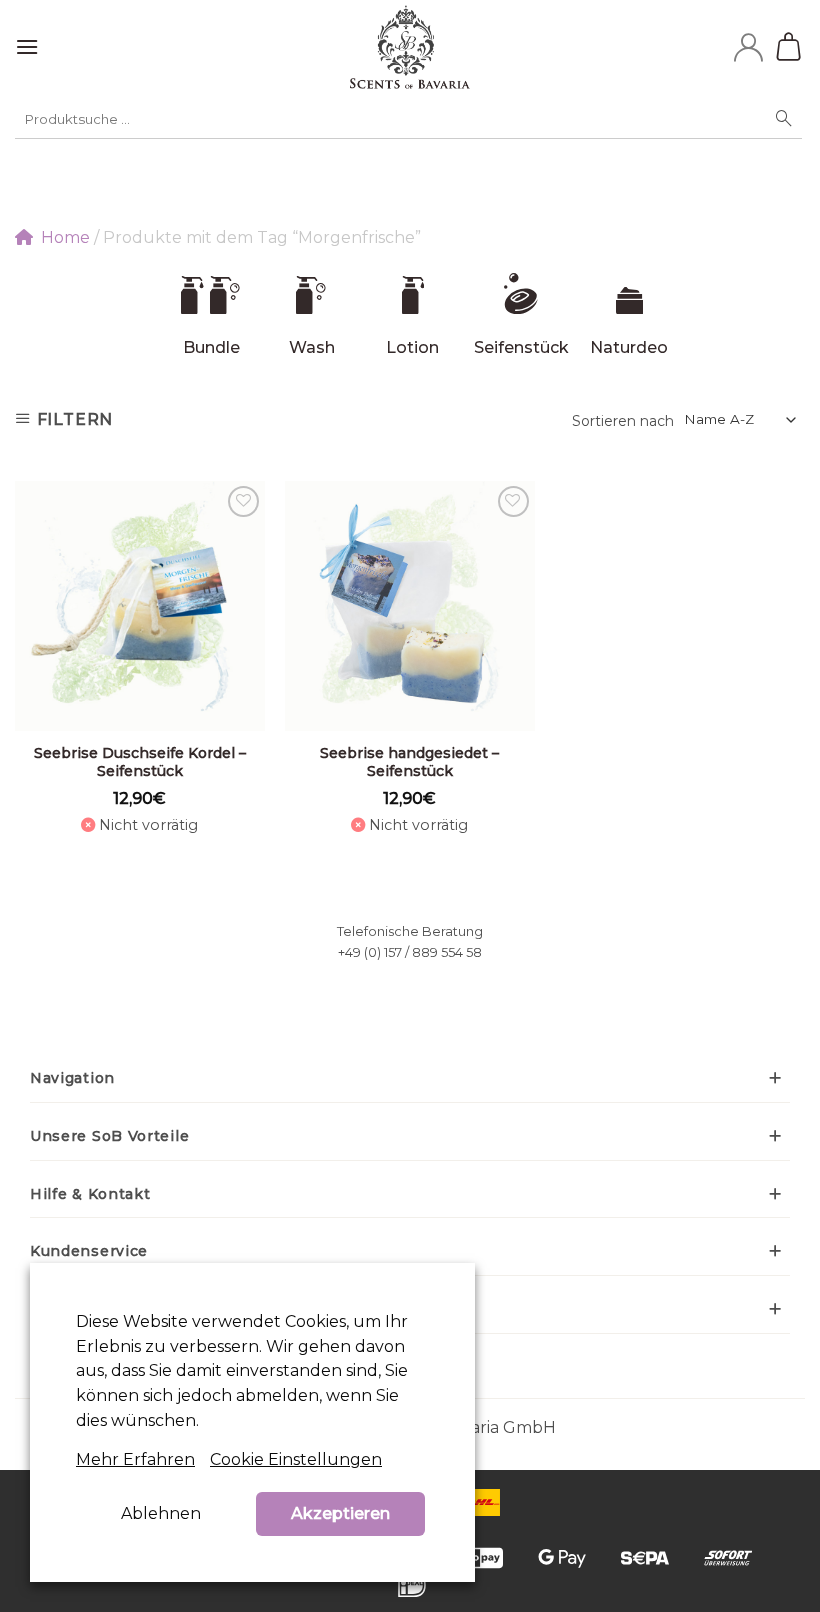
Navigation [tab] (72, 1078)
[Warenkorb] (791, 47)
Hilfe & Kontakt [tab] (90, 1194)
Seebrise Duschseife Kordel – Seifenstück (140, 762)
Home (65, 237)
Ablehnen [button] (161, 1513)
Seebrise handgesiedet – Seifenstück (409, 762)
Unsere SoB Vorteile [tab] (109, 1136)
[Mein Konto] (748, 47)
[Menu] (27, 46)
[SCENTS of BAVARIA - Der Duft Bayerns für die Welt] (410, 47)
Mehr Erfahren (135, 1459)
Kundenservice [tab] (89, 1251)
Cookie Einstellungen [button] (296, 1459)
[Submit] (784, 119)
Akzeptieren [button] (340, 1513)
